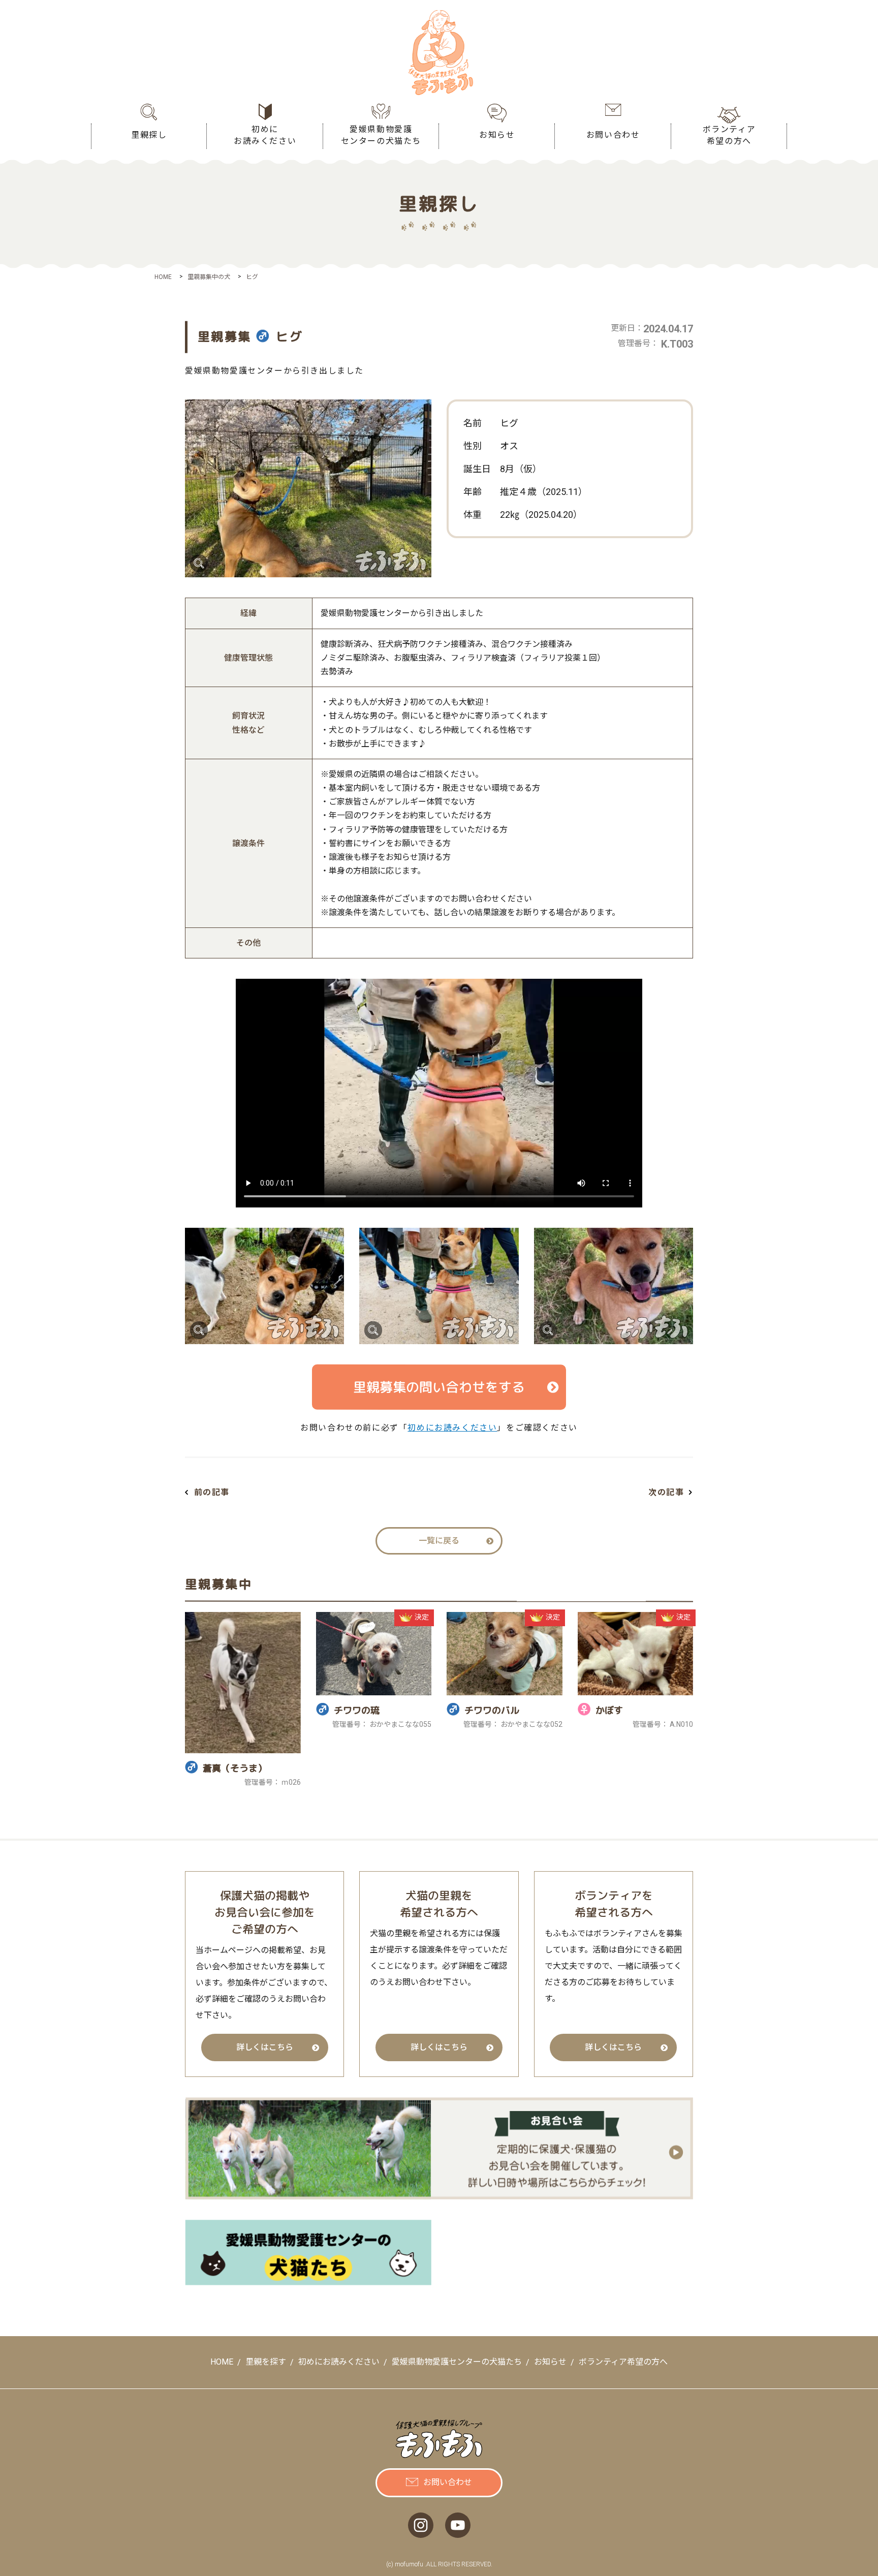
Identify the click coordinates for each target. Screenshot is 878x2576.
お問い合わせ (448, 2482)
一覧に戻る (439, 1541)
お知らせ (550, 2362)
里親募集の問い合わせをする (439, 1387)
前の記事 (212, 1492)
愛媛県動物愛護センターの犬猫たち (457, 2362)
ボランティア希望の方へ (623, 2362)
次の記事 (666, 1492)
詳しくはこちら (265, 2047)
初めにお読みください (452, 1428)
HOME (222, 2362)
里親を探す (266, 2362)
